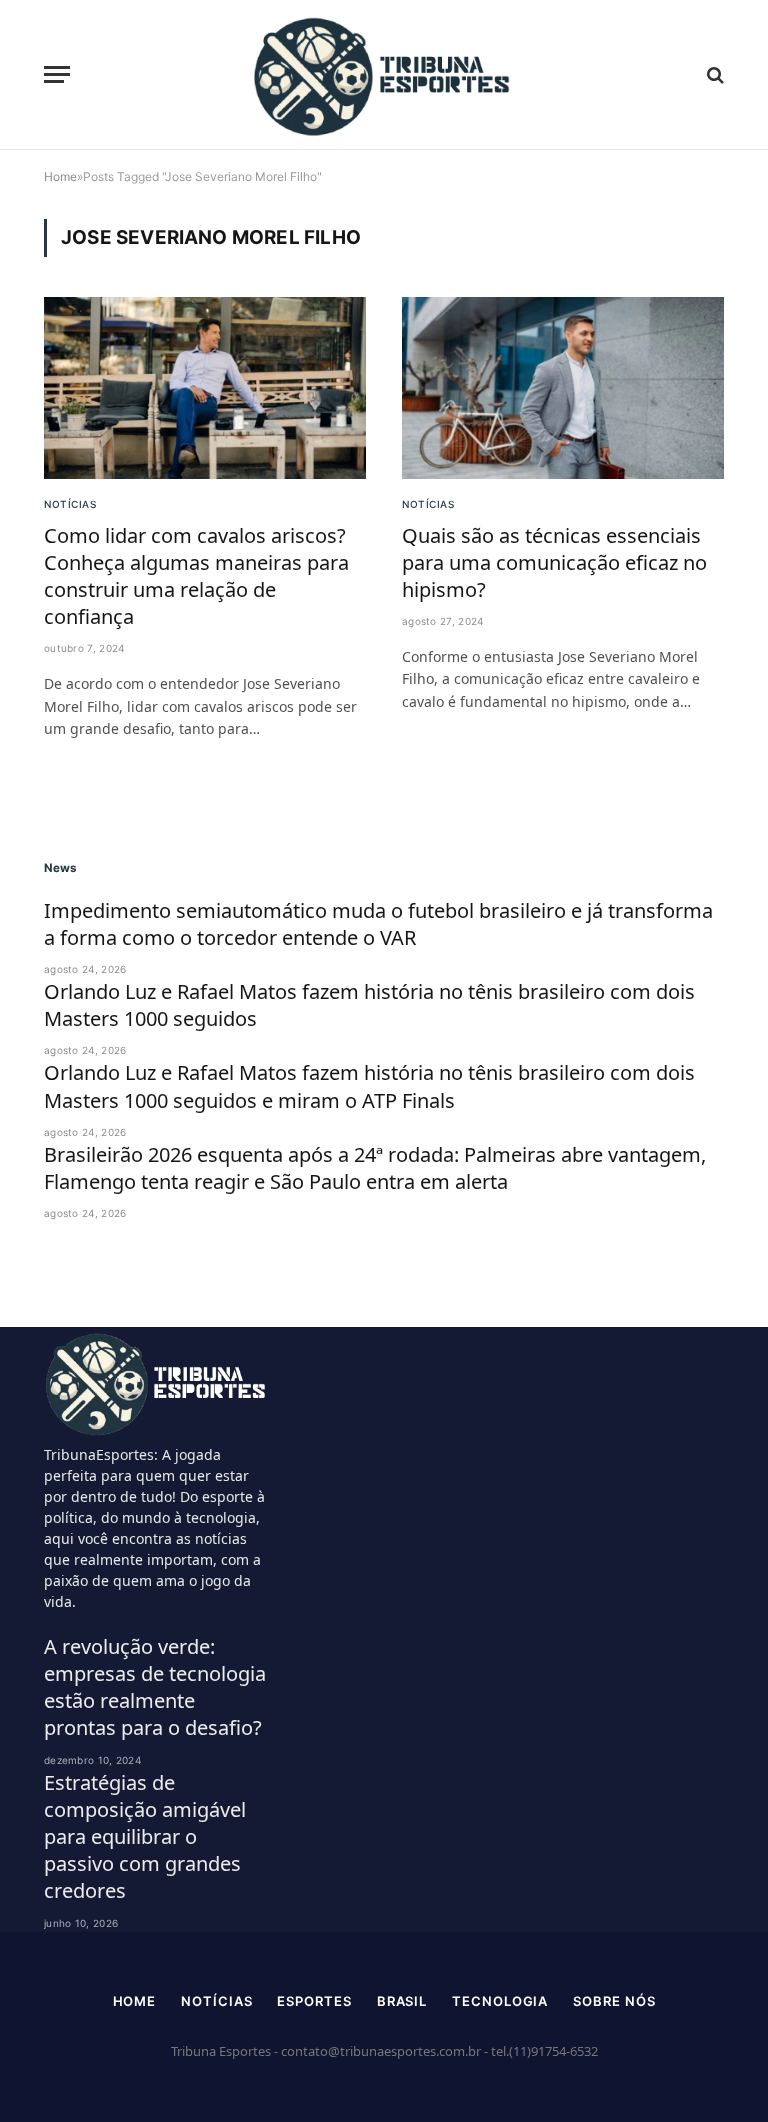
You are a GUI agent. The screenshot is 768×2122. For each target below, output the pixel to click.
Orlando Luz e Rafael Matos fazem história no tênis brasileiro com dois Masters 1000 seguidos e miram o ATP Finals (369, 1086)
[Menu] (57, 74)
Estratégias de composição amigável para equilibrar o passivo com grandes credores (145, 1837)
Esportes (314, 2001)
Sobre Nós (614, 2001)
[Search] (713, 74)
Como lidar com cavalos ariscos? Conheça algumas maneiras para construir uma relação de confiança (196, 576)
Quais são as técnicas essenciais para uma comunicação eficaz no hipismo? (554, 562)
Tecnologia (500, 2001)
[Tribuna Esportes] (384, 75)
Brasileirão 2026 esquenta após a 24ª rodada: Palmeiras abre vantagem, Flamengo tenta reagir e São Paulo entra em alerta (375, 1168)
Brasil (402, 2001)
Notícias (70, 504)
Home (135, 2001)
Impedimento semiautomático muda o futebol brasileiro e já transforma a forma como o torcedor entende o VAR (378, 924)
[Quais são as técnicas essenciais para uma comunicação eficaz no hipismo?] (563, 387)
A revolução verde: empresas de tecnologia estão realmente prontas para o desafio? (155, 1687)
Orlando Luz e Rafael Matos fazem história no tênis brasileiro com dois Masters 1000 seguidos (369, 1005)
